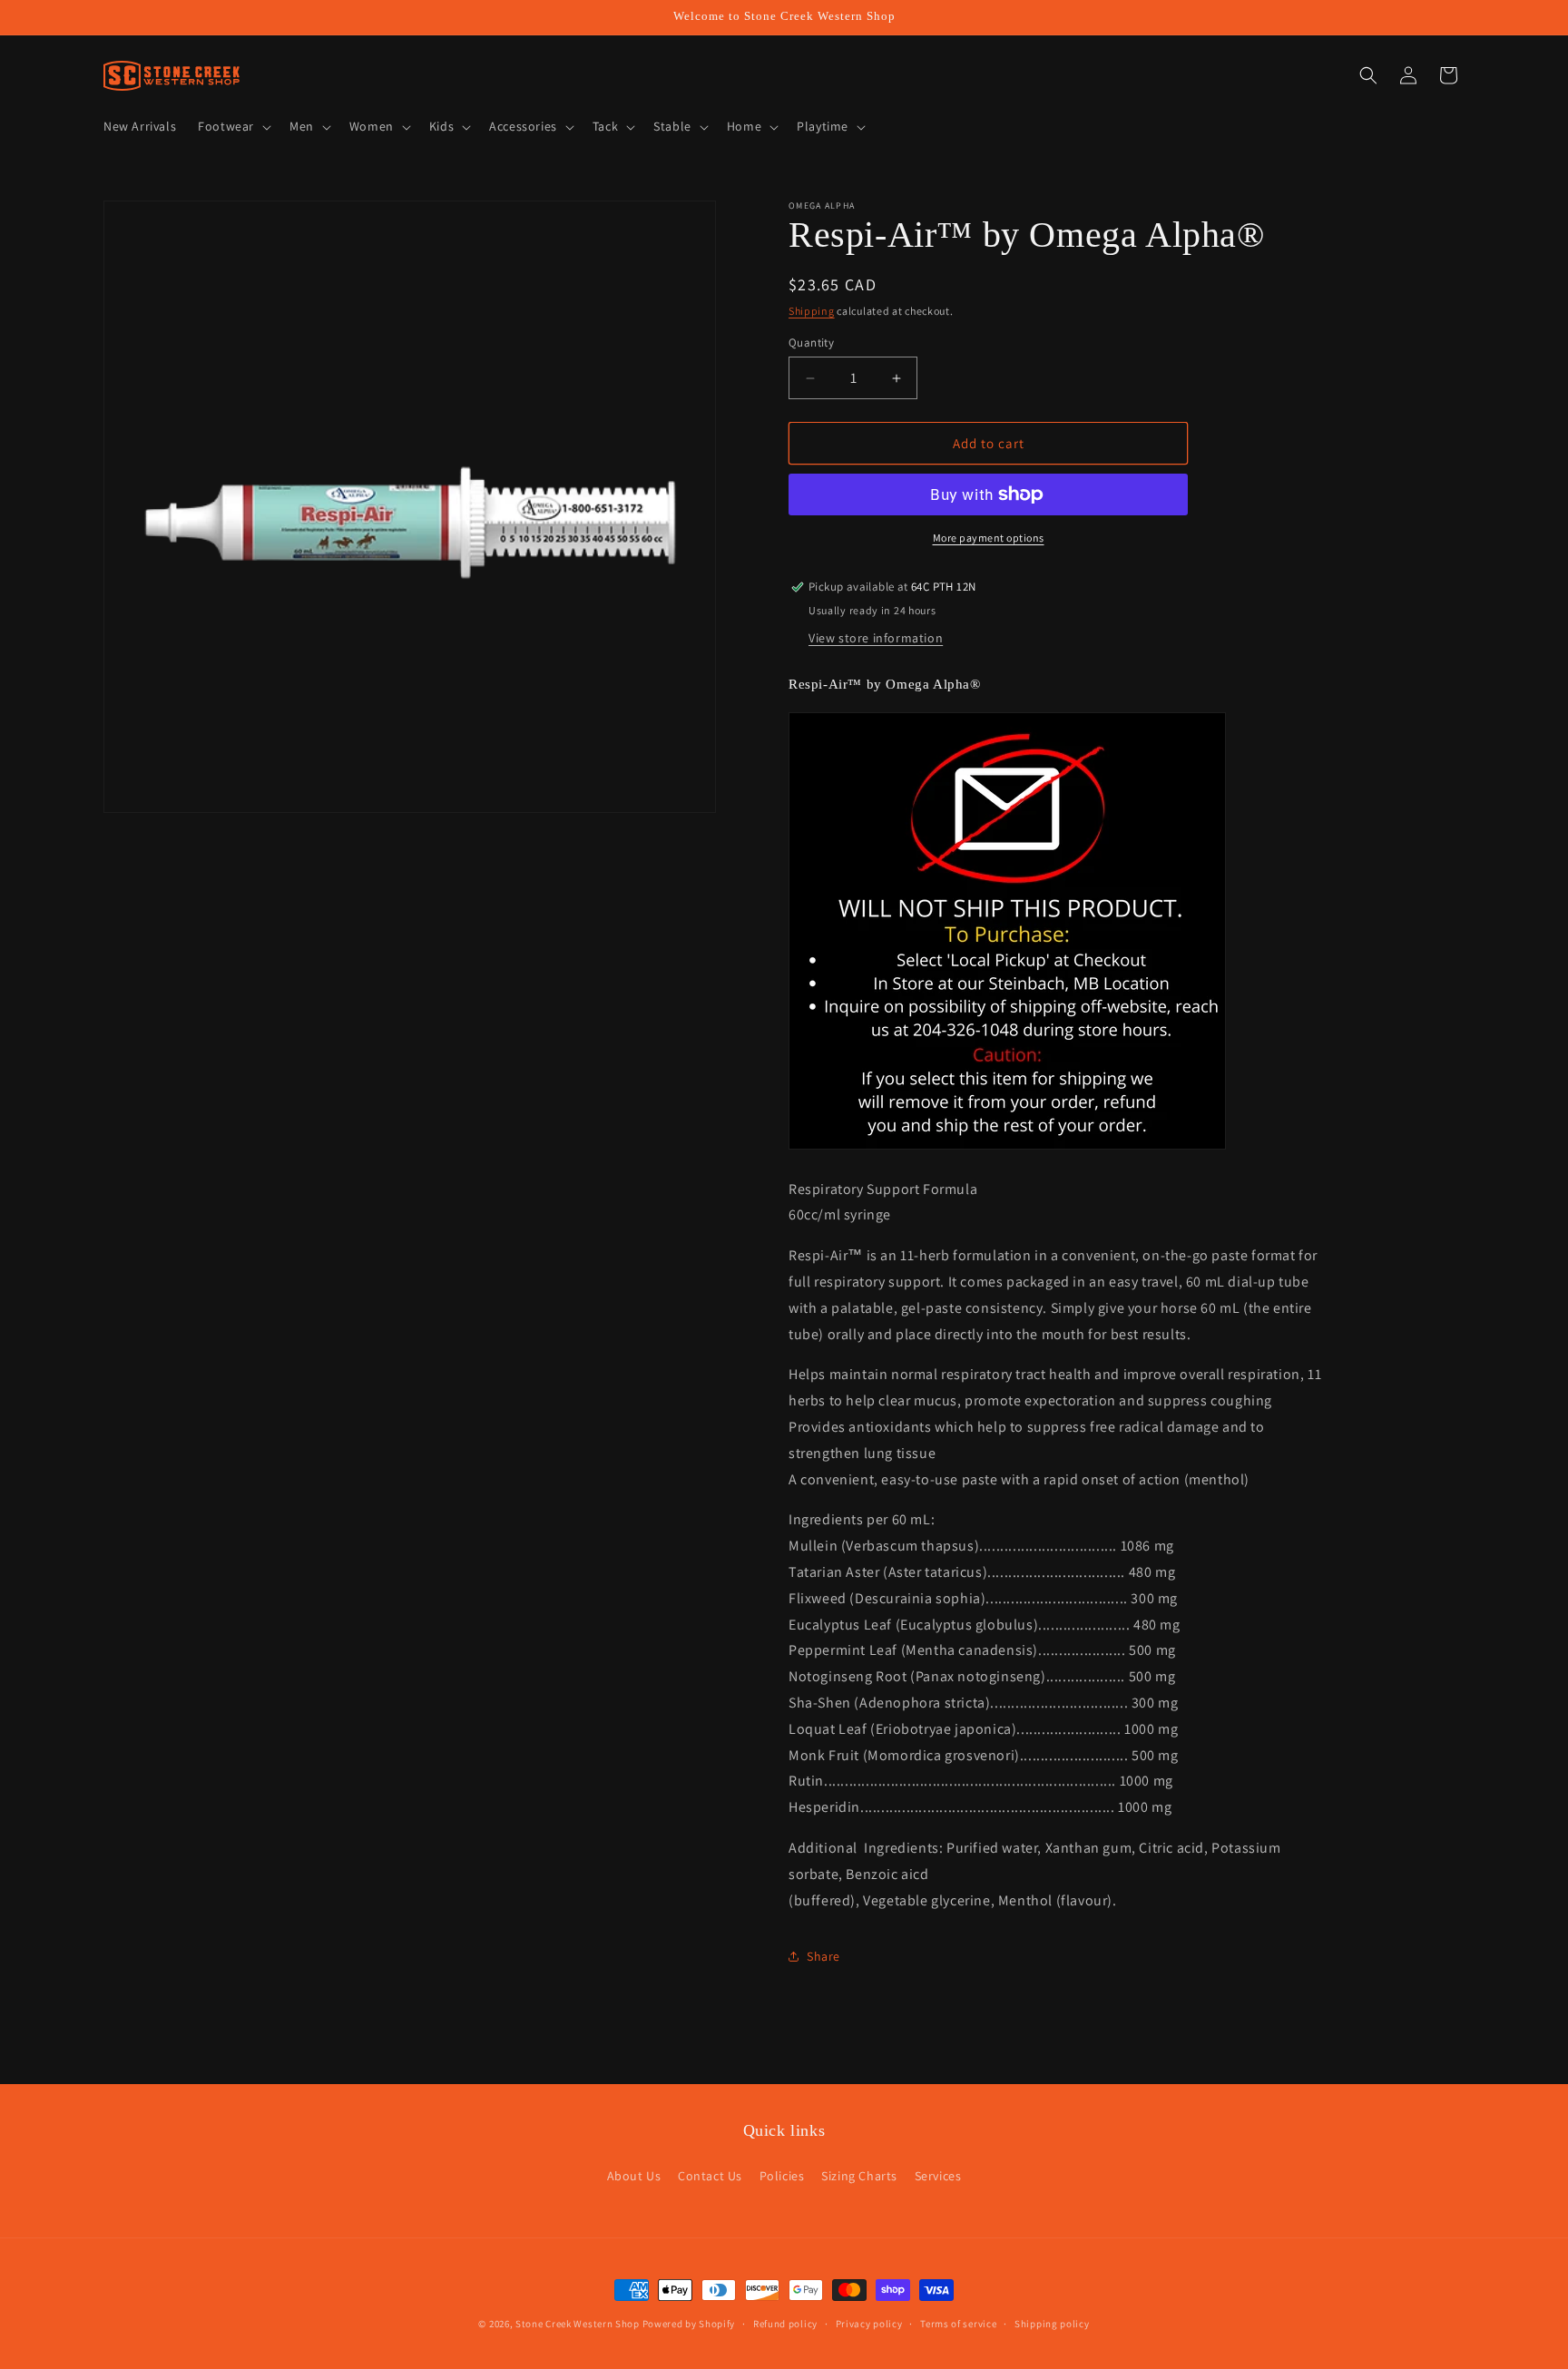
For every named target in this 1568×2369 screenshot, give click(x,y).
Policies (782, 2176)
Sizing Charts (859, 2176)
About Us (634, 2176)
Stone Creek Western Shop (578, 2324)
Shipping (812, 311)
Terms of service (958, 2324)
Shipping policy (1052, 2324)
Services (938, 2176)
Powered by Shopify (689, 2324)
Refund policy (785, 2324)
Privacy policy (869, 2324)
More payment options (989, 538)
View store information (876, 638)
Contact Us (710, 2176)
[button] (233, 126)
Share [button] (823, 1956)
